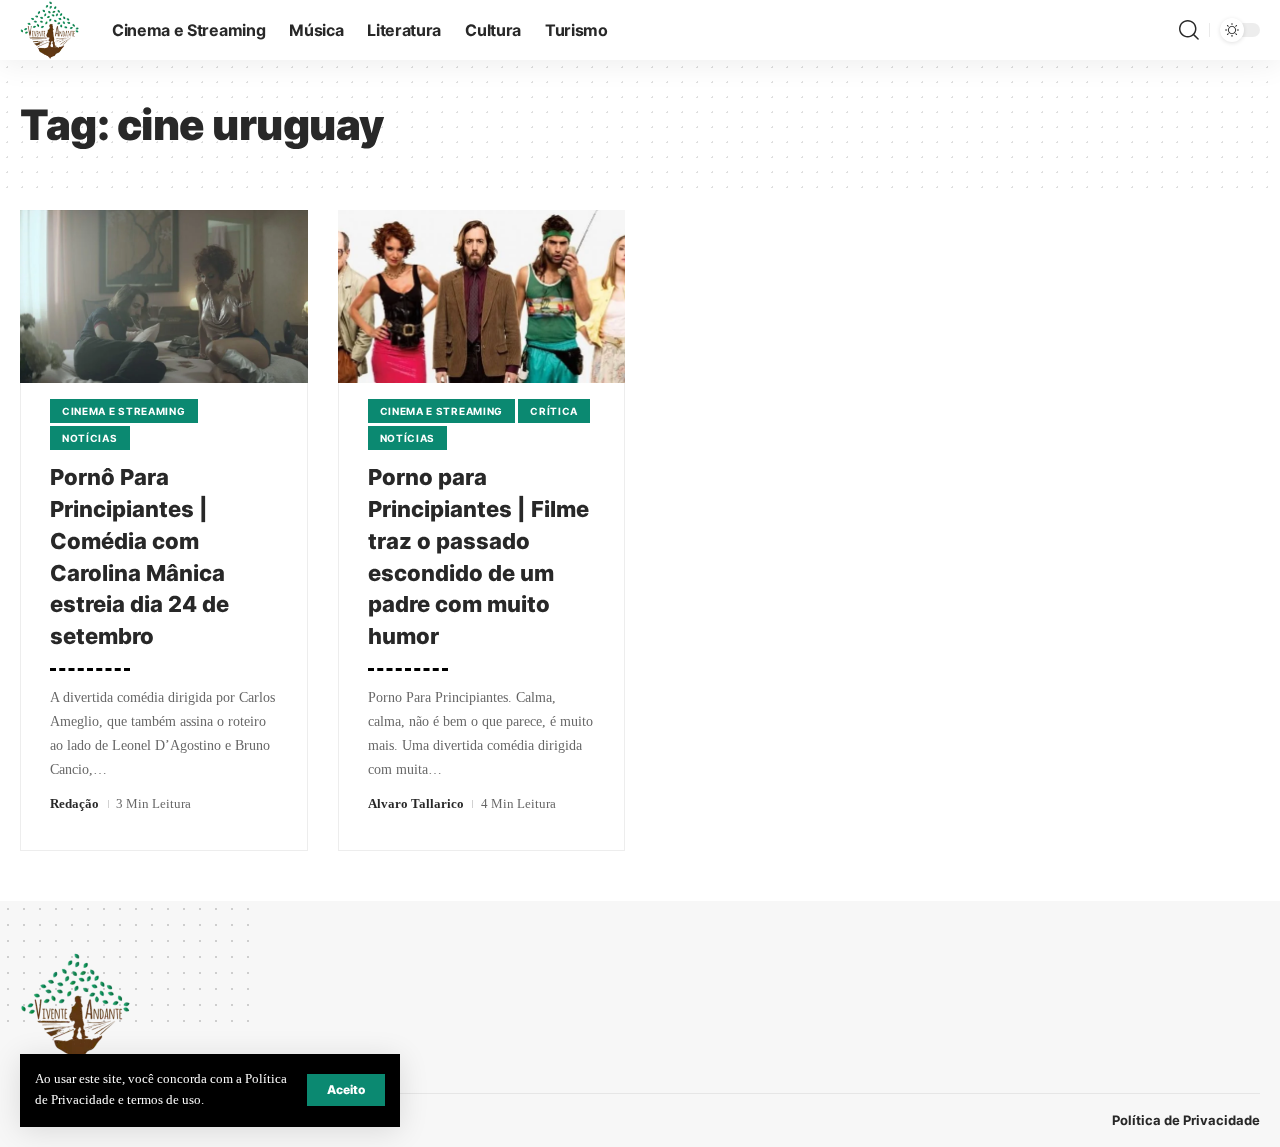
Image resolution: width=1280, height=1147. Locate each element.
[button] (346, 1090)
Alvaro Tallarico (416, 803)
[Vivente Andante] (50, 30)
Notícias (90, 438)
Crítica (554, 411)
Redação (74, 803)
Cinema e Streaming (124, 411)
